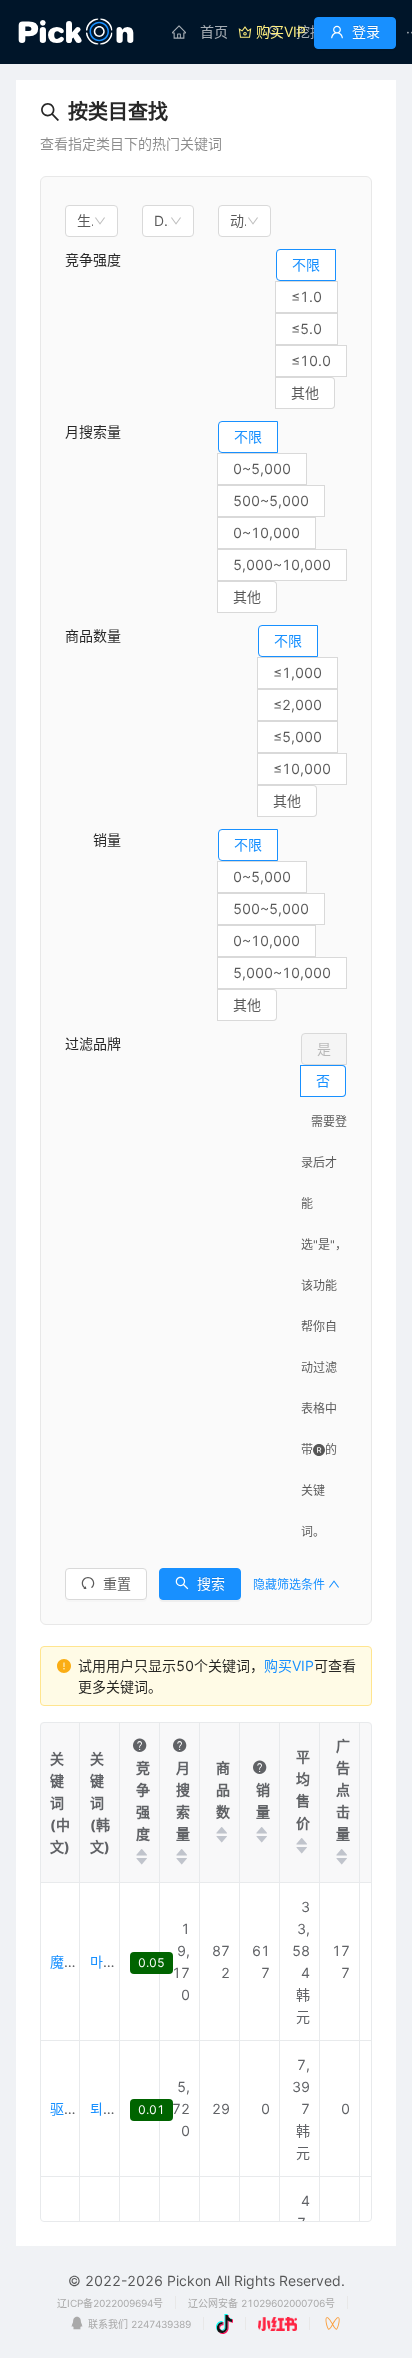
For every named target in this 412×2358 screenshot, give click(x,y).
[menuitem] (200, 32)
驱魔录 (71, 2108)
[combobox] (91, 221)
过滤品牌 (93, 1043)
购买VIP (289, 1665)
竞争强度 (93, 259)
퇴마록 (109, 2108)
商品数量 (93, 635)
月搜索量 (93, 431)
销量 (93, 839)
